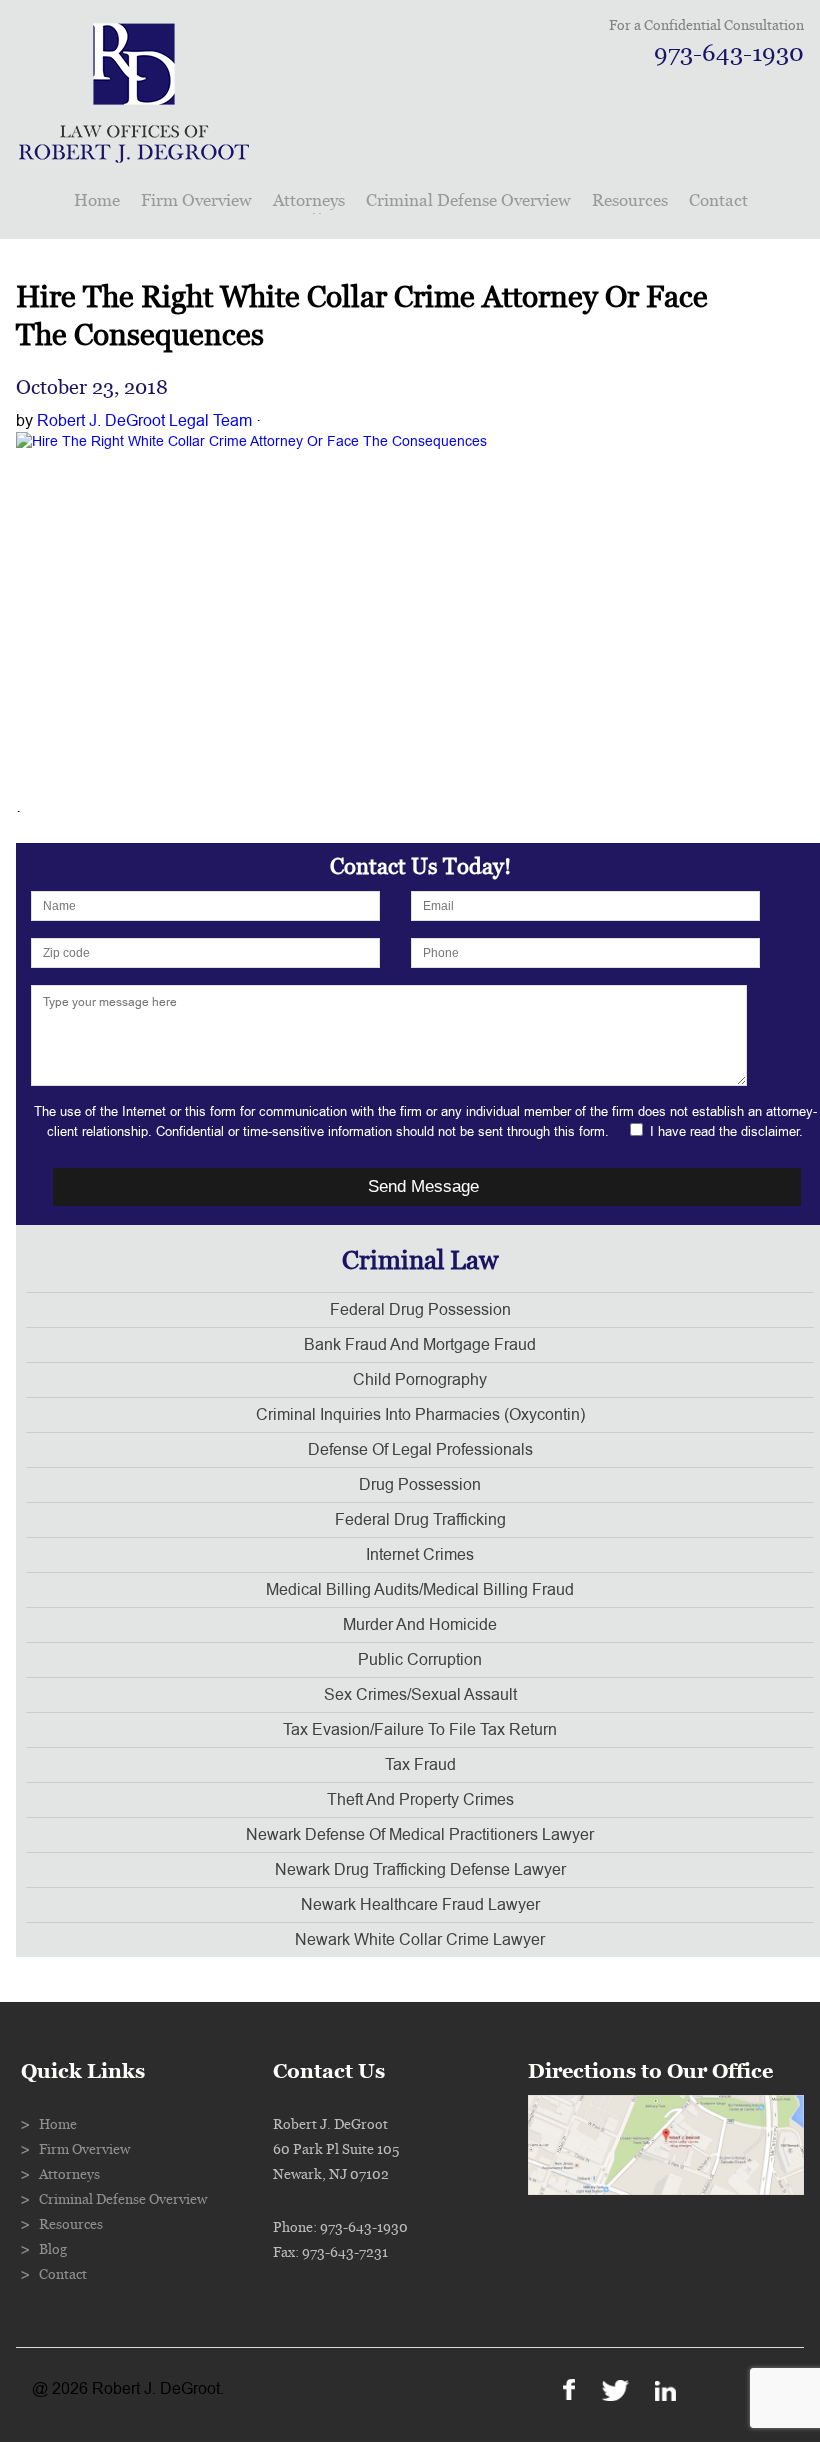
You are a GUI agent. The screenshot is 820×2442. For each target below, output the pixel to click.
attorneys (309, 200)
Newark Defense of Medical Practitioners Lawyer (420, 1835)
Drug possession (420, 1485)
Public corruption (420, 1660)
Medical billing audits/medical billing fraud (420, 1590)
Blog (53, 2250)
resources (630, 200)
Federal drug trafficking (420, 1520)
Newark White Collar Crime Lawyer (420, 1940)
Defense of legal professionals (420, 1450)
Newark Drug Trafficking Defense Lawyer (420, 1870)
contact (718, 200)
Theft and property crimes (420, 1800)
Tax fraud (420, 1765)
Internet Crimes (420, 1555)
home (97, 200)
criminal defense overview (468, 200)
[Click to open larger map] (666, 2190)
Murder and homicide (420, 1625)
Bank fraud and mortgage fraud (420, 1345)
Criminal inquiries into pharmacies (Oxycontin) (420, 1415)
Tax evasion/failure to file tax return (420, 1730)
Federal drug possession (420, 1310)
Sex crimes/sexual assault (420, 1695)
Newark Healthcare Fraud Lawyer (420, 1905)
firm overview (196, 200)
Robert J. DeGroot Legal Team (144, 421)
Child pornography (420, 1380)
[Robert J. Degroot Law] (134, 156)
